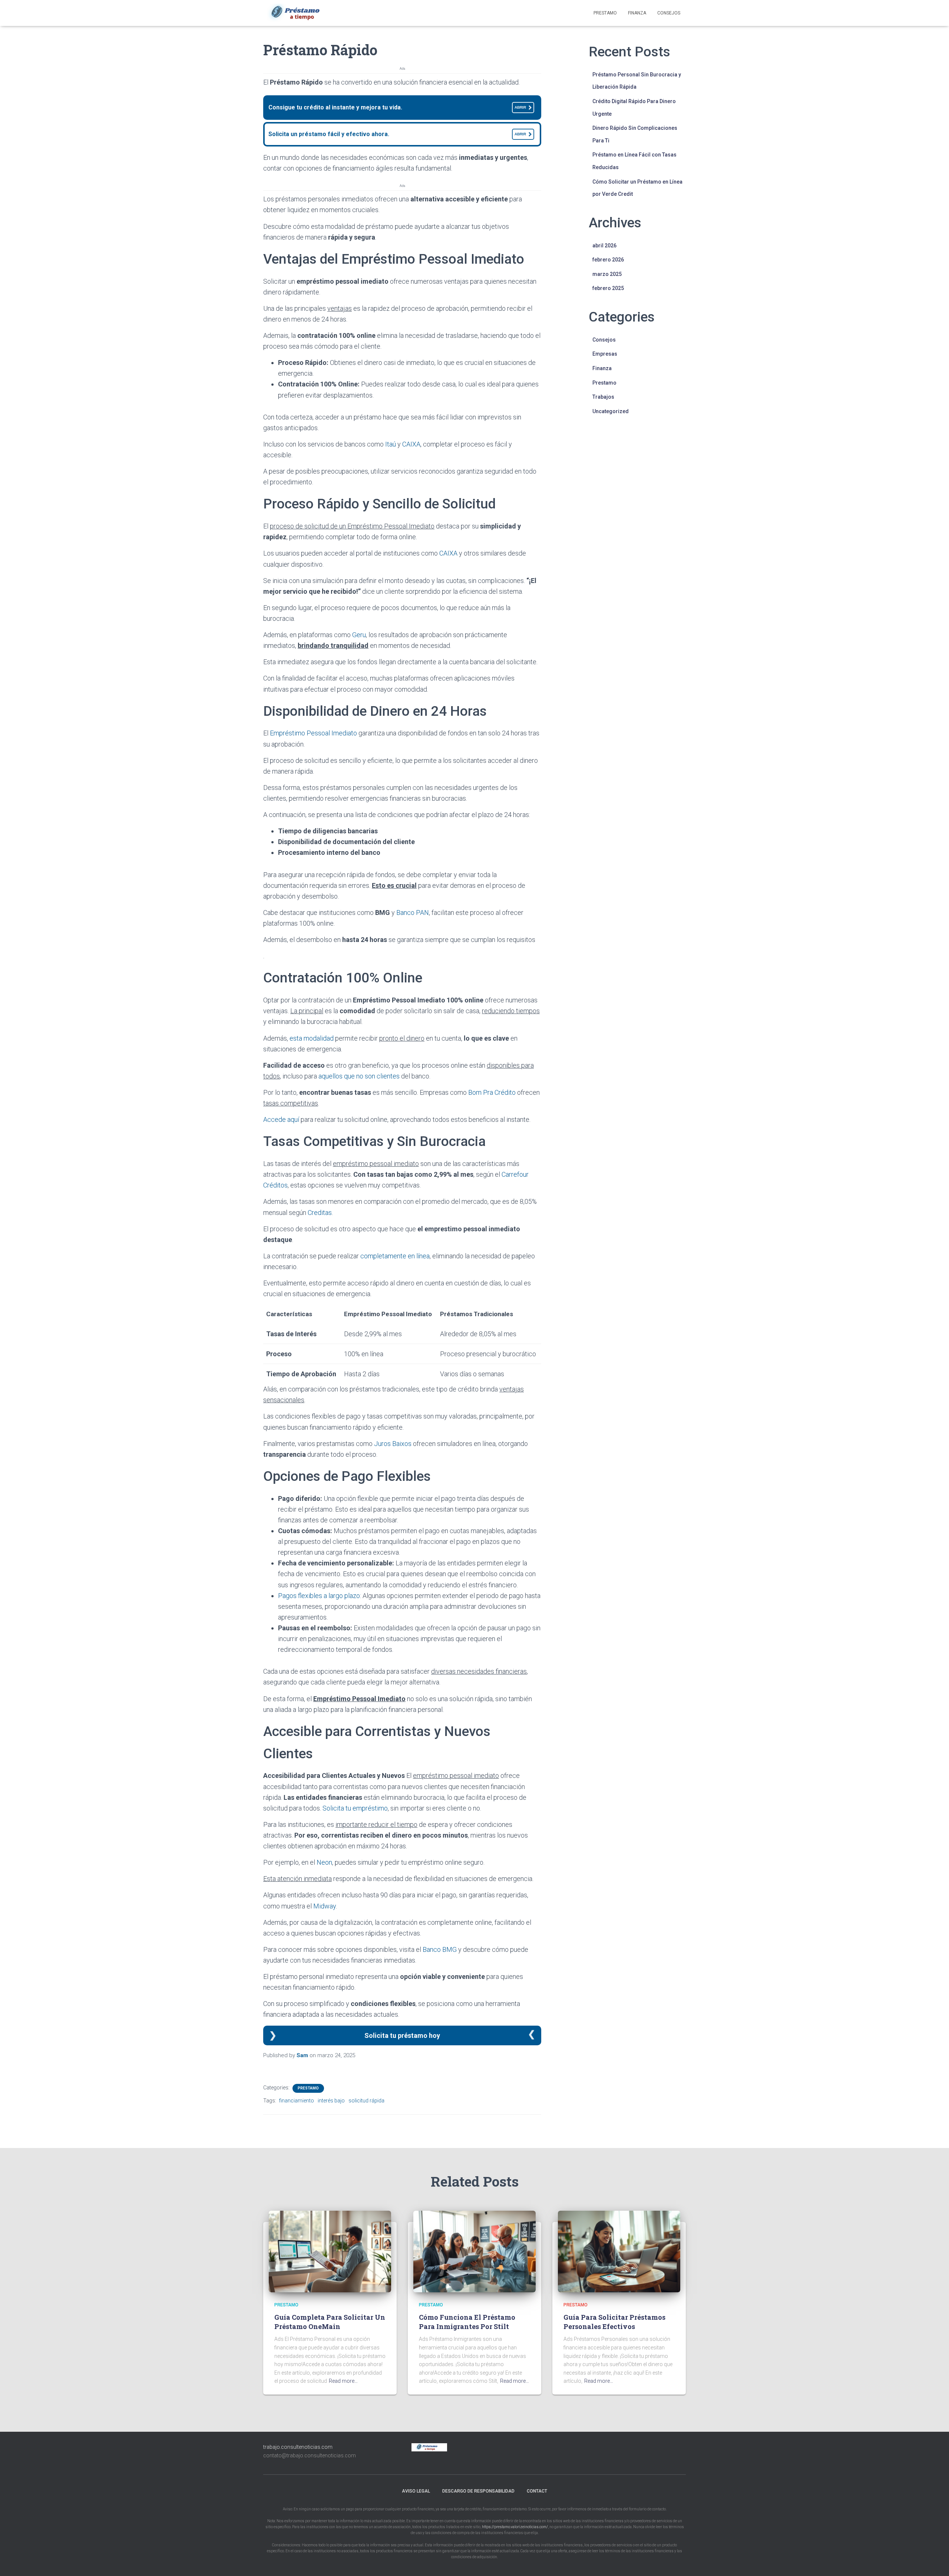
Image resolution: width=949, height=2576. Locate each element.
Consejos (669, 13)
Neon (324, 1862)
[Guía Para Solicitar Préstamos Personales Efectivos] (619, 2251)
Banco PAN (413, 913)
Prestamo (605, 13)
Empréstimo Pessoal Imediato (313, 733)
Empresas (605, 354)
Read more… (343, 2381)
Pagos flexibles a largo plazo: (320, 1596)
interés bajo (331, 2101)
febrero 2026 (608, 260)
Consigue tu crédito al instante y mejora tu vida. (397, 107)
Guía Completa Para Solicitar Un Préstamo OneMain (330, 2322)
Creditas (320, 1213)
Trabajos (603, 397)
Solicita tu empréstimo (355, 1808)
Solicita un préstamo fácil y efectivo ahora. (397, 134)
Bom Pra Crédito (492, 1092)
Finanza (637, 13)
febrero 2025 (608, 288)
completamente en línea (395, 1256)
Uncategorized (611, 411)
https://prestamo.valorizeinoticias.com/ (515, 2527)
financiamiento (297, 2101)
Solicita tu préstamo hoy (402, 2035)
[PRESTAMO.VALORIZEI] (300, 13)
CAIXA (411, 444)
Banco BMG (440, 1949)
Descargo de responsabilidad (478, 2491)
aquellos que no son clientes (359, 1076)
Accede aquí (281, 1119)
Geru (359, 635)
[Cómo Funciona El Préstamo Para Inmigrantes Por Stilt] (474, 2251)
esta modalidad (312, 1038)
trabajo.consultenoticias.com (298, 2447)
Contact (537, 2491)
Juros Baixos (393, 1444)
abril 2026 (604, 246)
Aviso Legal (416, 2491)
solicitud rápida (366, 2101)
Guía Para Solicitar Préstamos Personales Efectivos (614, 2322)
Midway (325, 1906)
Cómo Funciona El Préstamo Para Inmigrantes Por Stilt (467, 2322)
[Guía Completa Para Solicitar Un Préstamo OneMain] (330, 2251)
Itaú (391, 444)
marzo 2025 (607, 274)
